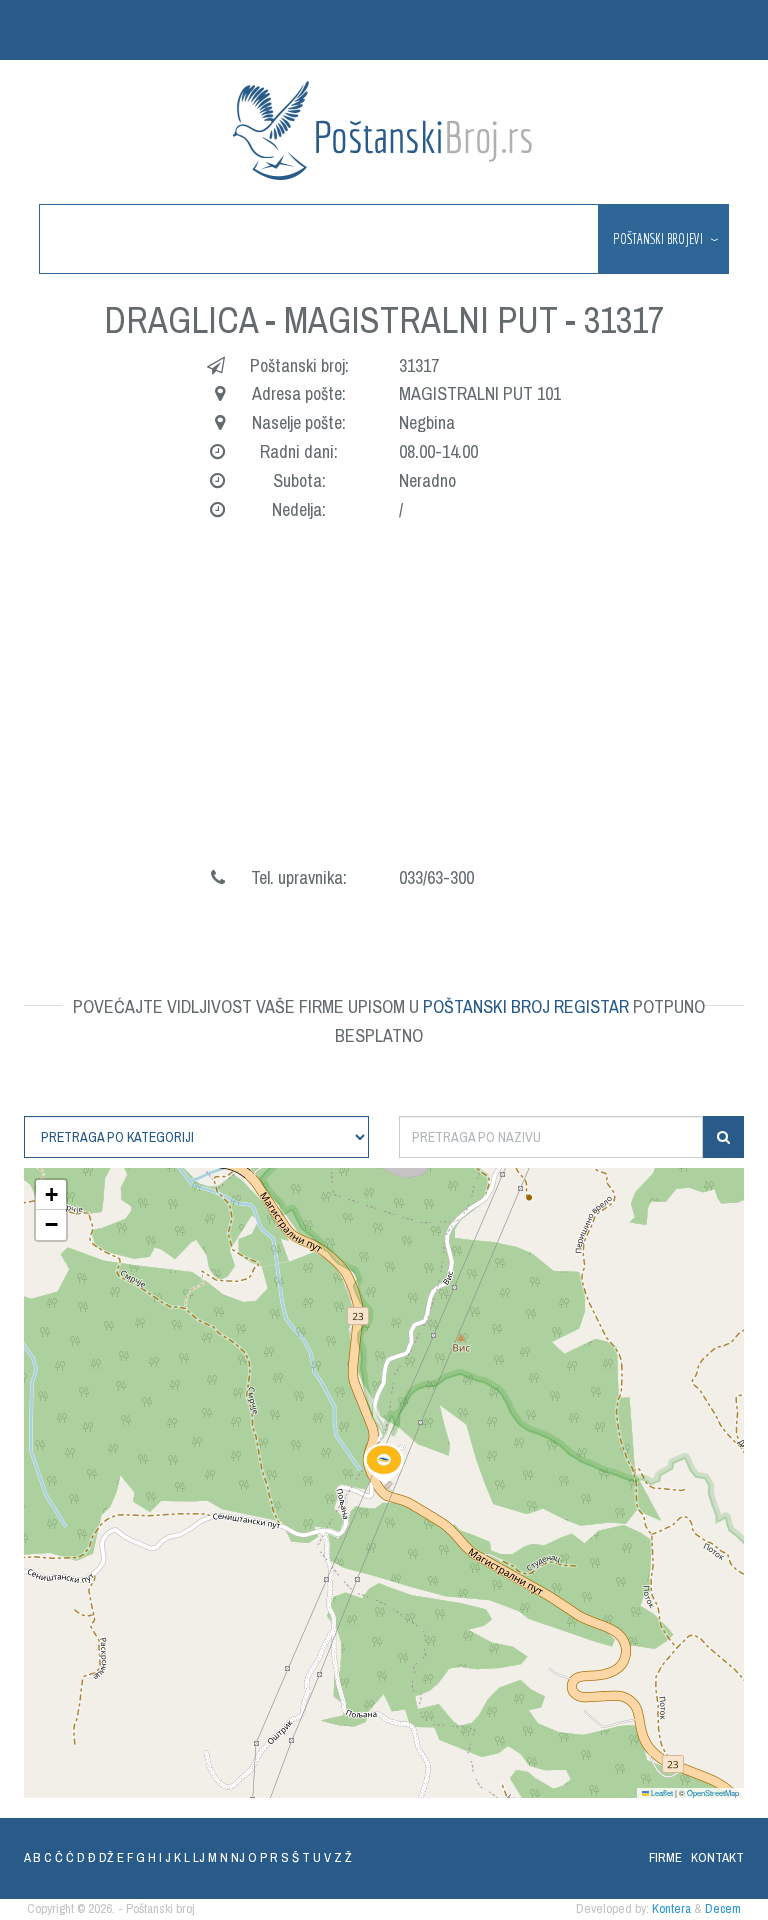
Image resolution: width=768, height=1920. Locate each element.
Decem (723, 1908)
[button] (384, 1463)
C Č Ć (59, 1857)
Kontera (671, 1908)
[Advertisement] (384, 714)
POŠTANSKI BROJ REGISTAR (526, 1006)
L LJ (194, 1857)
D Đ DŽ (95, 1857)
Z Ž (343, 1857)
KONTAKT (717, 1857)
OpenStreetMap (713, 1792)
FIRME (665, 1857)
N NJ (232, 1857)
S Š (290, 1857)
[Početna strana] (384, 130)
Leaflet (661, 1792)
